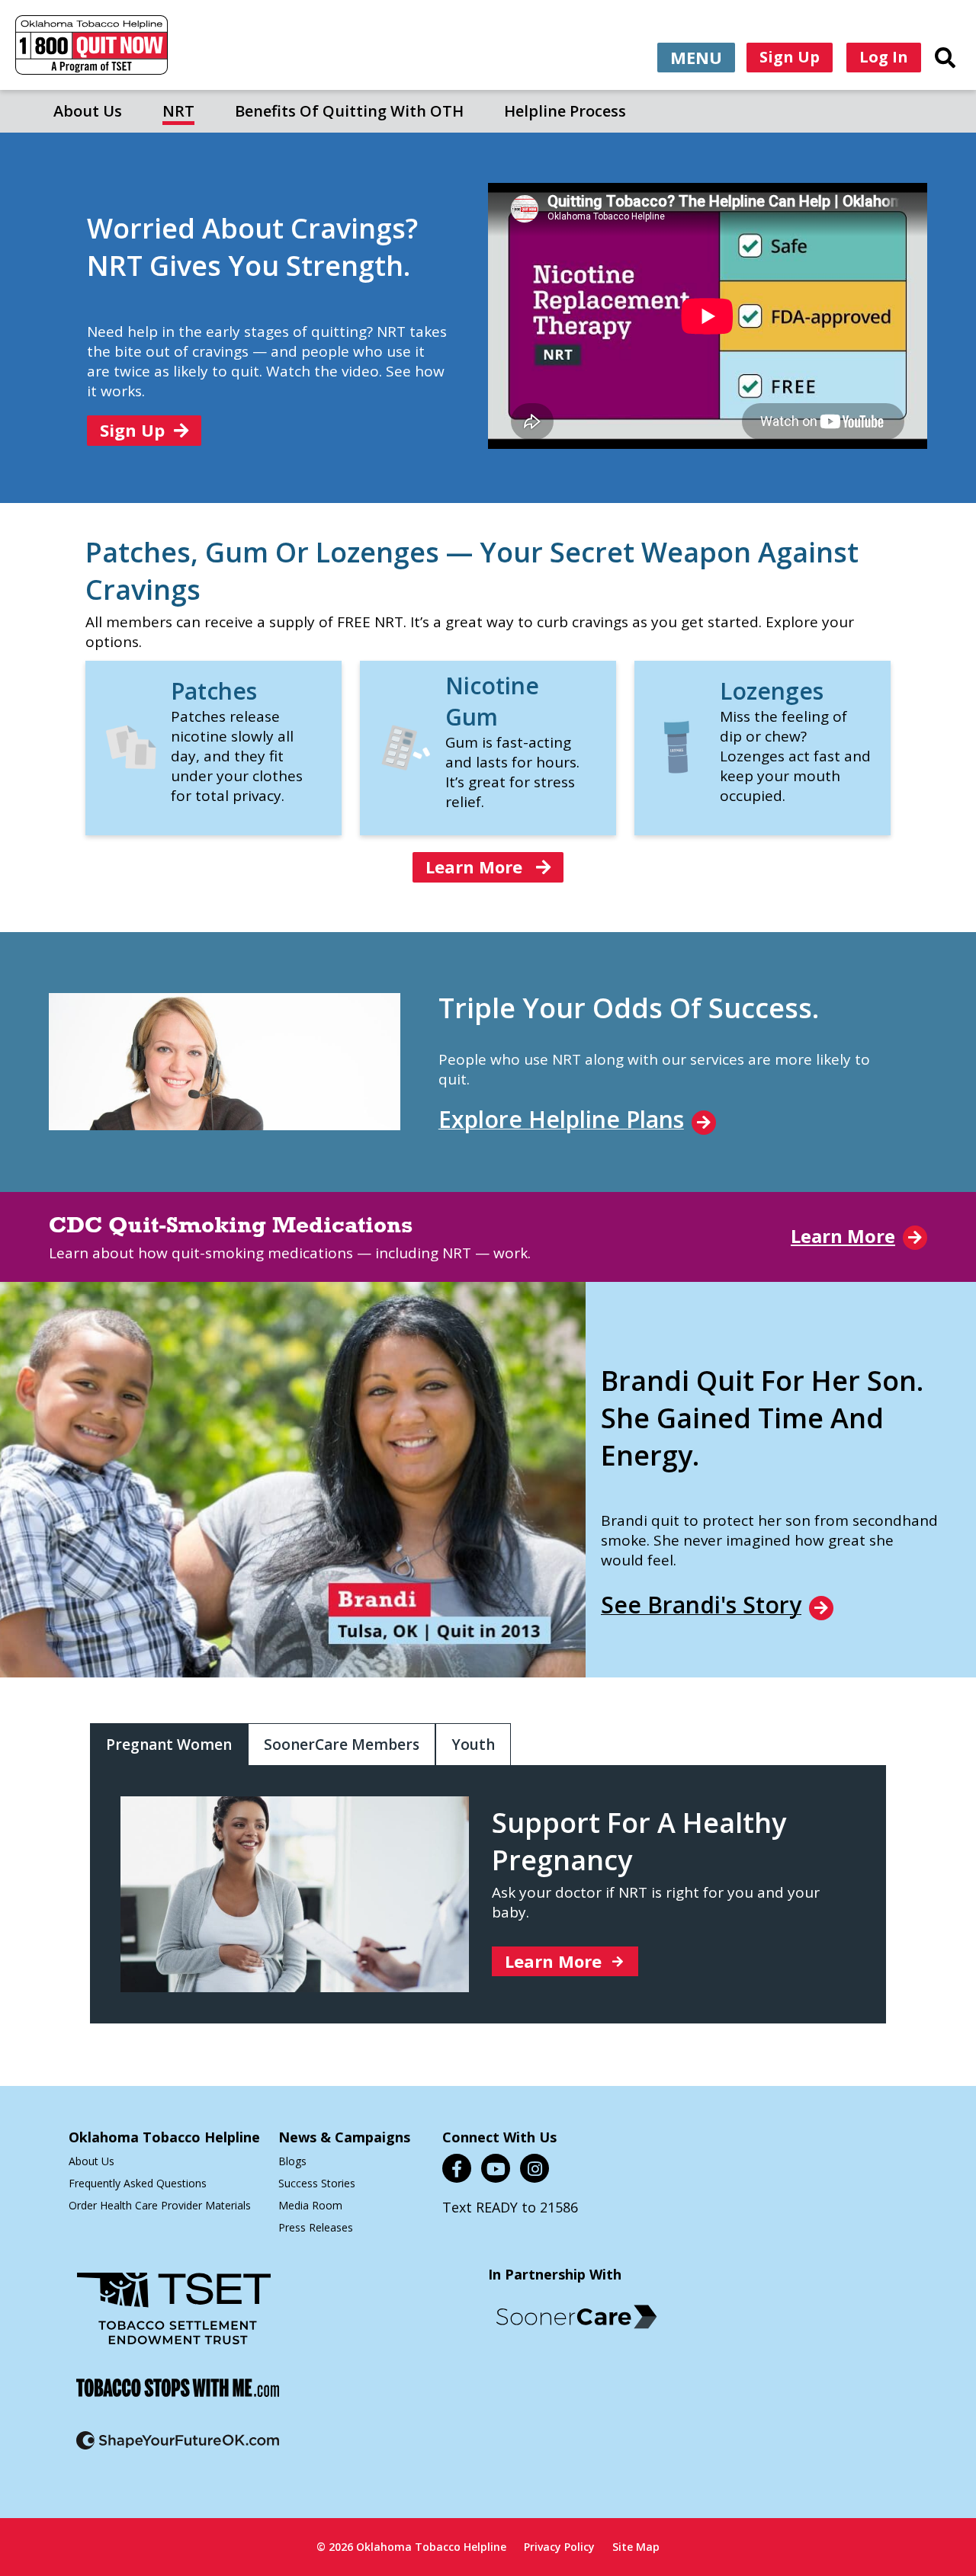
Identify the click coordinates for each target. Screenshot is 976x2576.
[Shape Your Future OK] (178, 2450)
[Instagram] (535, 2168)
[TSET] (174, 2318)
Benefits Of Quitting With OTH (349, 111)
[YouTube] (496, 2168)
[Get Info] (681, 774)
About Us (88, 111)
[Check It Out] (406, 766)
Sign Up (790, 57)
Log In (884, 57)
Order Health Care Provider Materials (160, 2205)
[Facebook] (457, 2168)
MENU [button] (696, 57)
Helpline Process (565, 111)
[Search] (945, 57)
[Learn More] (132, 766)
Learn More (476, 867)
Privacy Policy (559, 2547)
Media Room (310, 2205)
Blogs (292, 2161)
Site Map (636, 2547)
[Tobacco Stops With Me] (178, 2397)
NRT (178, 111)
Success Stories (317, 2183)
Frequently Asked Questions (138, 2183)
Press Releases (316, 2227)
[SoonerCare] (576, 2317)
